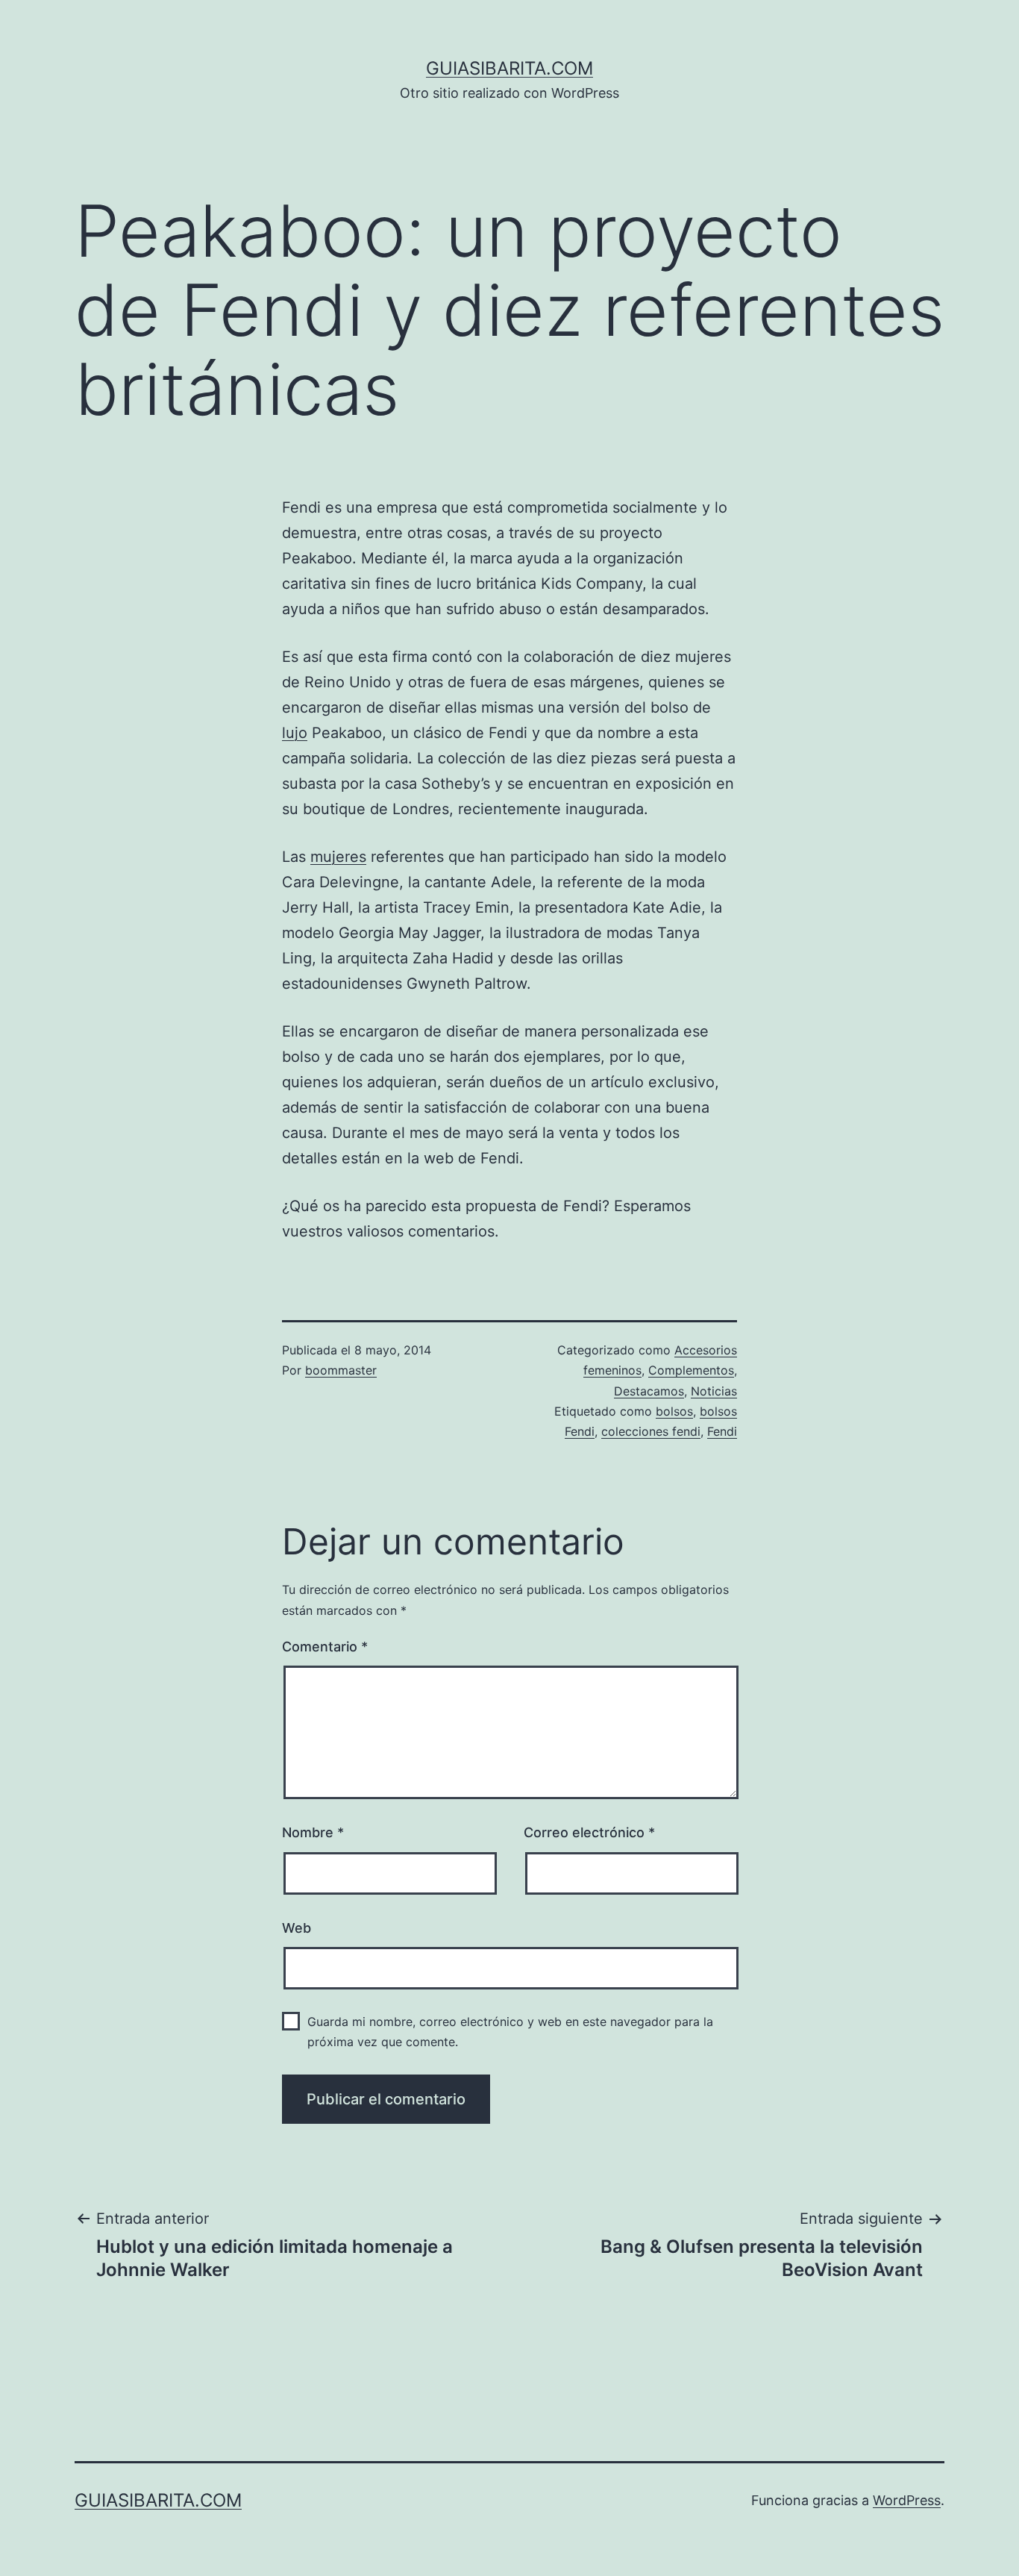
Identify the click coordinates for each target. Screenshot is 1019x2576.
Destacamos (649, 1391)
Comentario (325, 1647)
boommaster (341, 1370)
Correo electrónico (589, 1832)
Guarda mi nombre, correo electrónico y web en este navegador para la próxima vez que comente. (510, 2032)
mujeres (338, 857)
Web (297, 1928)
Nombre (313, 1832)
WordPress (907, 2500)
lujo (295, 733)
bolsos (674, 1411)
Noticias (714, 1391)
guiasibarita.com (509, 68)
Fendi (722, 1431)
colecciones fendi (651, 1431)
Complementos (691, 1370)
